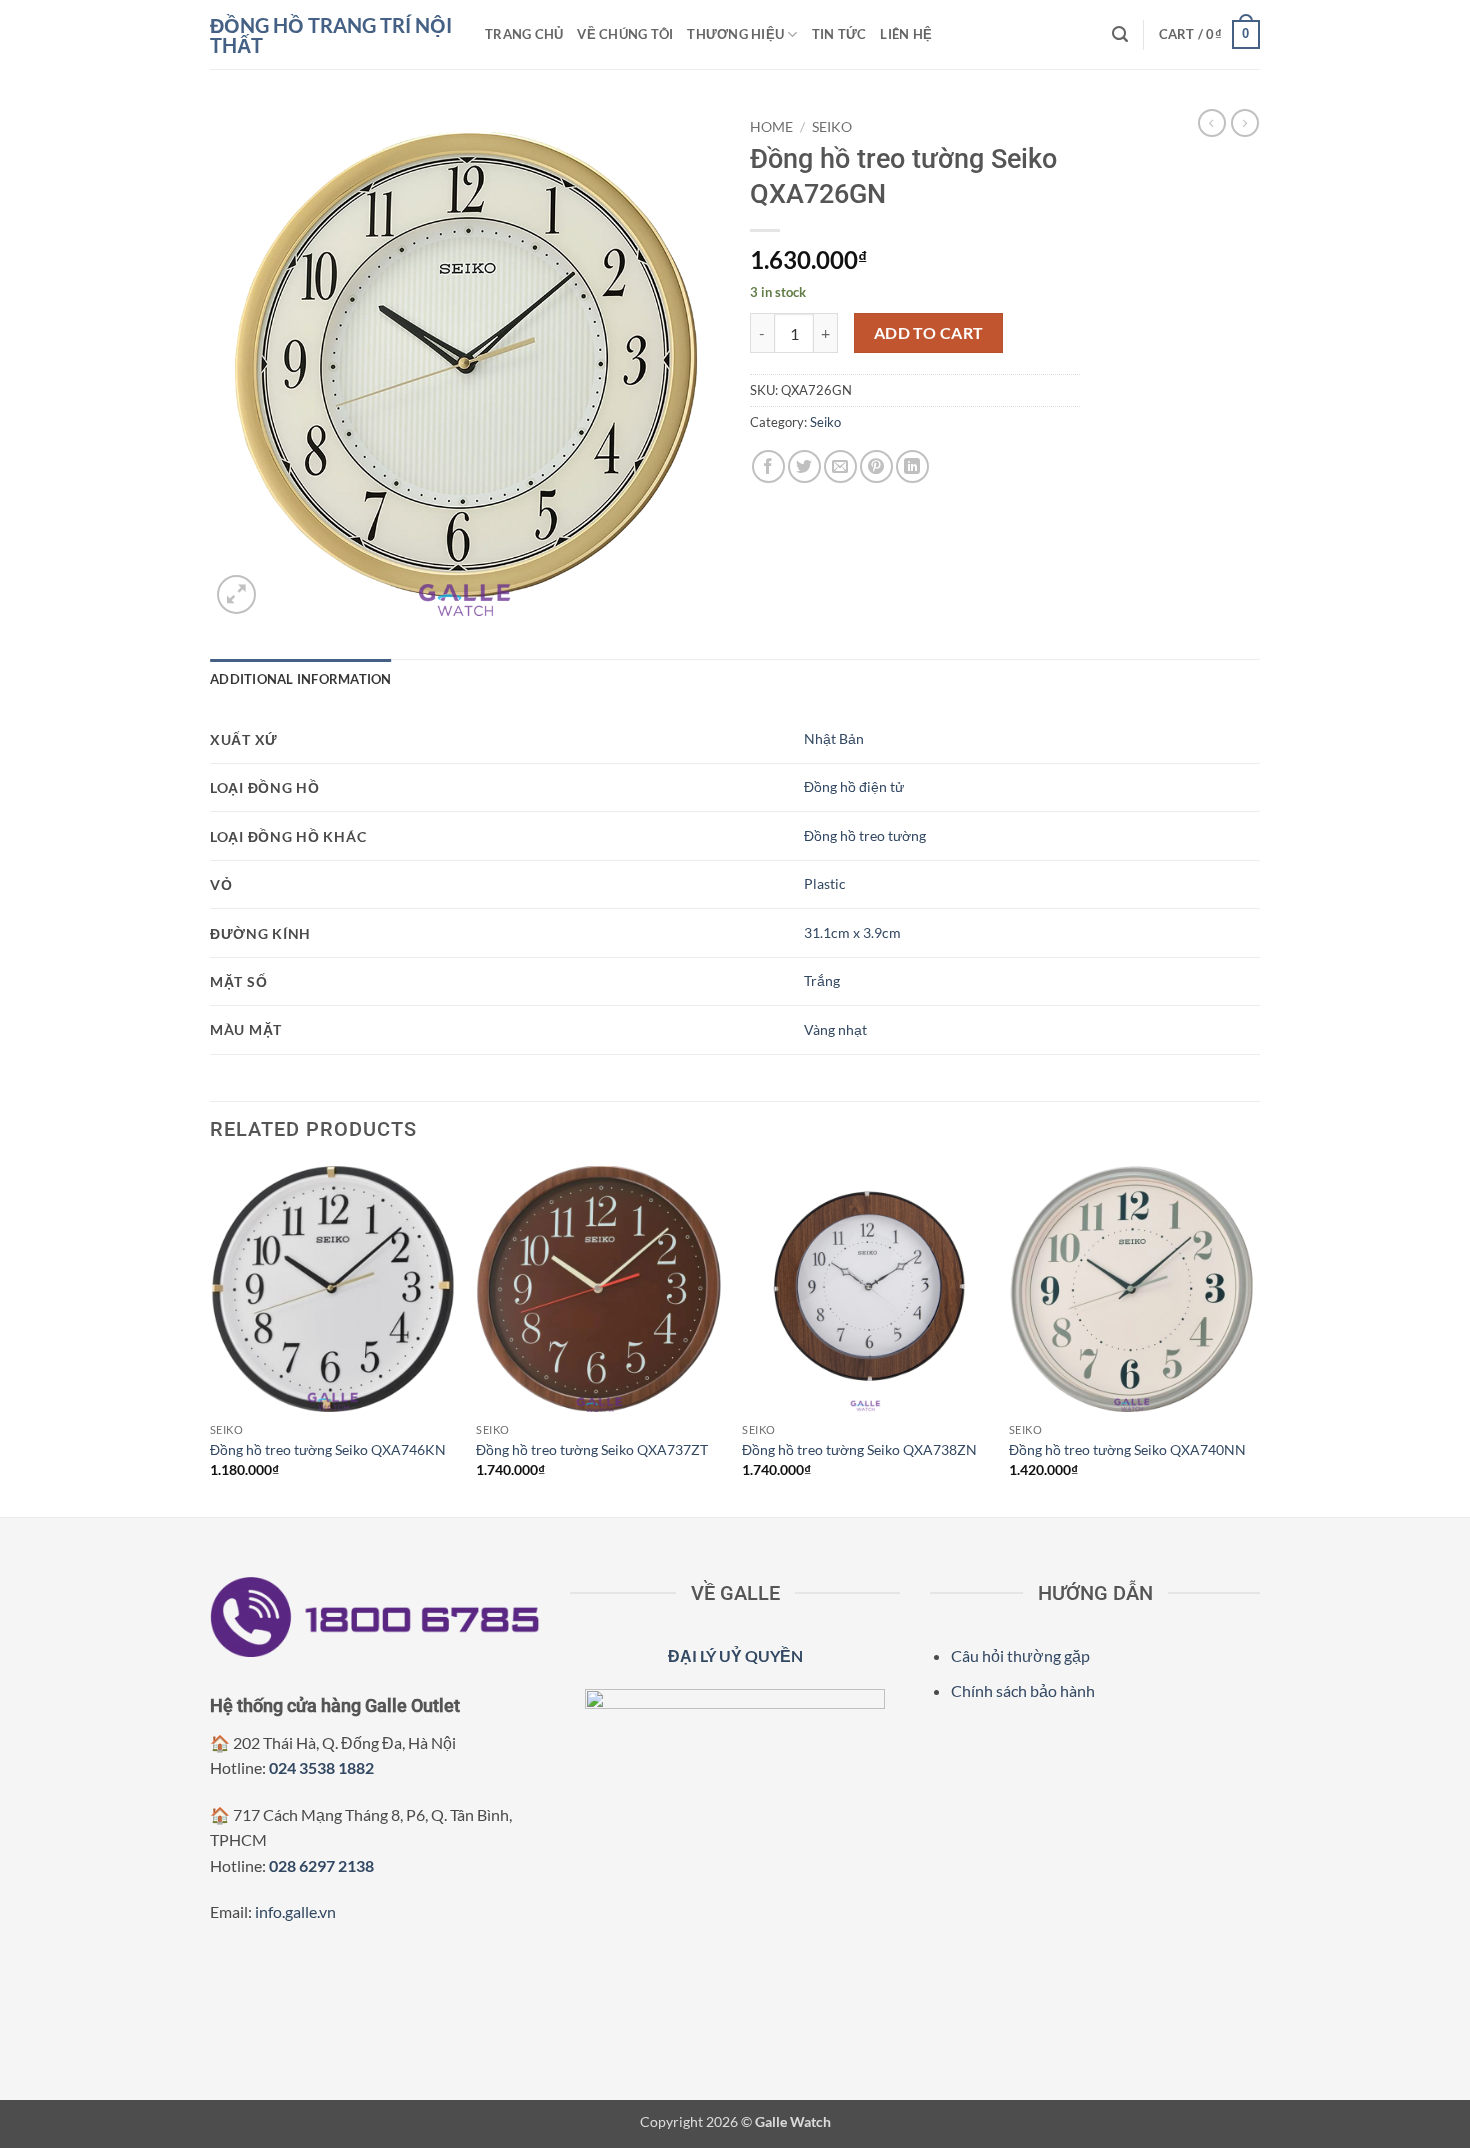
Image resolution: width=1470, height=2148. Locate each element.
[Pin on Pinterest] (876, 466)
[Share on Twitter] (804, 466)
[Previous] (211, 1339)
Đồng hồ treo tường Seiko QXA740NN (1127, 1449)
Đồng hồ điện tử (854, 786)
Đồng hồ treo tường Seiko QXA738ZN (859, 1449)
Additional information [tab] (301, 679)
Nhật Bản (834, 738)
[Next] (1254, 1339)
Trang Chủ (524, 34)
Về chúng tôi (625, 34)
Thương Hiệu (735, 34)
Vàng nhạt (835, 1029)
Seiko (832, 127)
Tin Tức (839, 34)
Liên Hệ (906, 34)
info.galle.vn (295, 1911)
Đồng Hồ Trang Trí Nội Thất (331, 35)
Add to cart (929, 333)
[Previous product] (1245, 123)
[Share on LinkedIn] (912, 466)
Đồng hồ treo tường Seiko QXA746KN (328, 1449)
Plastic (825, 883)
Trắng (822, 980)
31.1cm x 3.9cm (852, 932)
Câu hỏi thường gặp (1020, 1655)
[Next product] (1212, 123)
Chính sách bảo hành (1023, 1690)
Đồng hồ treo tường (865, 835)
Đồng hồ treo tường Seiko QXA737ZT (592, 1449)
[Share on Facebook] (768, 466)
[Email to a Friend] (840, 466)
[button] (1120, 34)
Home (771, 127)
